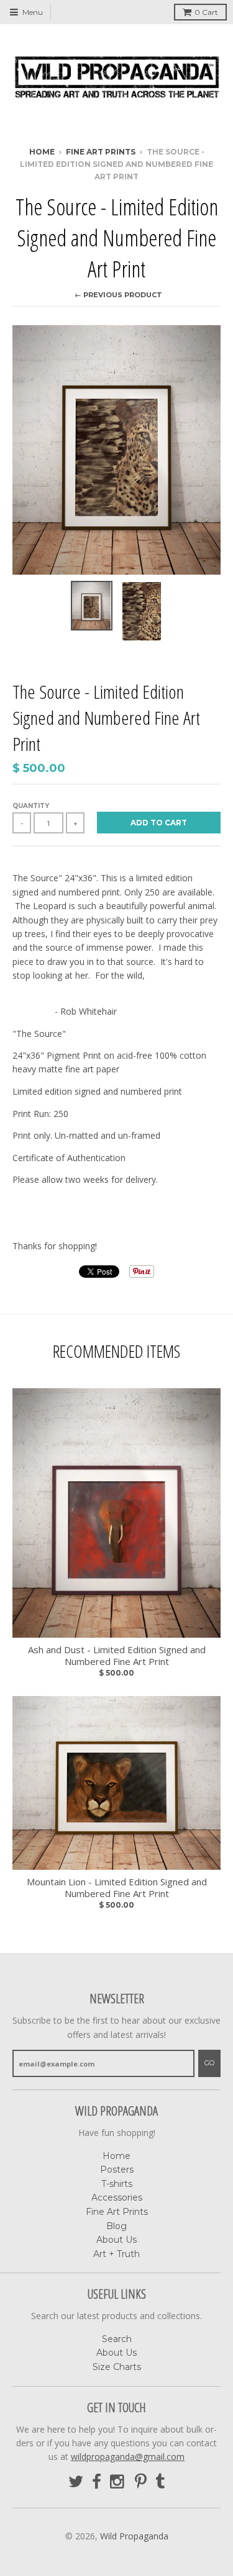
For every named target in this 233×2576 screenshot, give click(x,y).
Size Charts (117, 2367)
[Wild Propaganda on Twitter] (76, 2482)
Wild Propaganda (134, 2536)
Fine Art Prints (101, 152)
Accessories (117, 2197)
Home (42, 152)
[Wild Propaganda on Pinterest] (141, 2482)
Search (117, 2339)
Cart (206, 12)
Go (209, 2063)
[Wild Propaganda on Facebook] (97, 2482)
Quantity (31, 806)
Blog (116, 2226)
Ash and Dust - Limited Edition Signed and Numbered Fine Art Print (117, 1656)
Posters (117, 2170)
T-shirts (117, 2184)
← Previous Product (118, 295)
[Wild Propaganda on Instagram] (118, 2482)
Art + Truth (116, 2254)
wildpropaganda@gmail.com (128, 2457)
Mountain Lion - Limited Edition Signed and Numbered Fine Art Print (117, 1888)
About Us (116, 2240)
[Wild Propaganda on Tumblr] (160, 2482)
